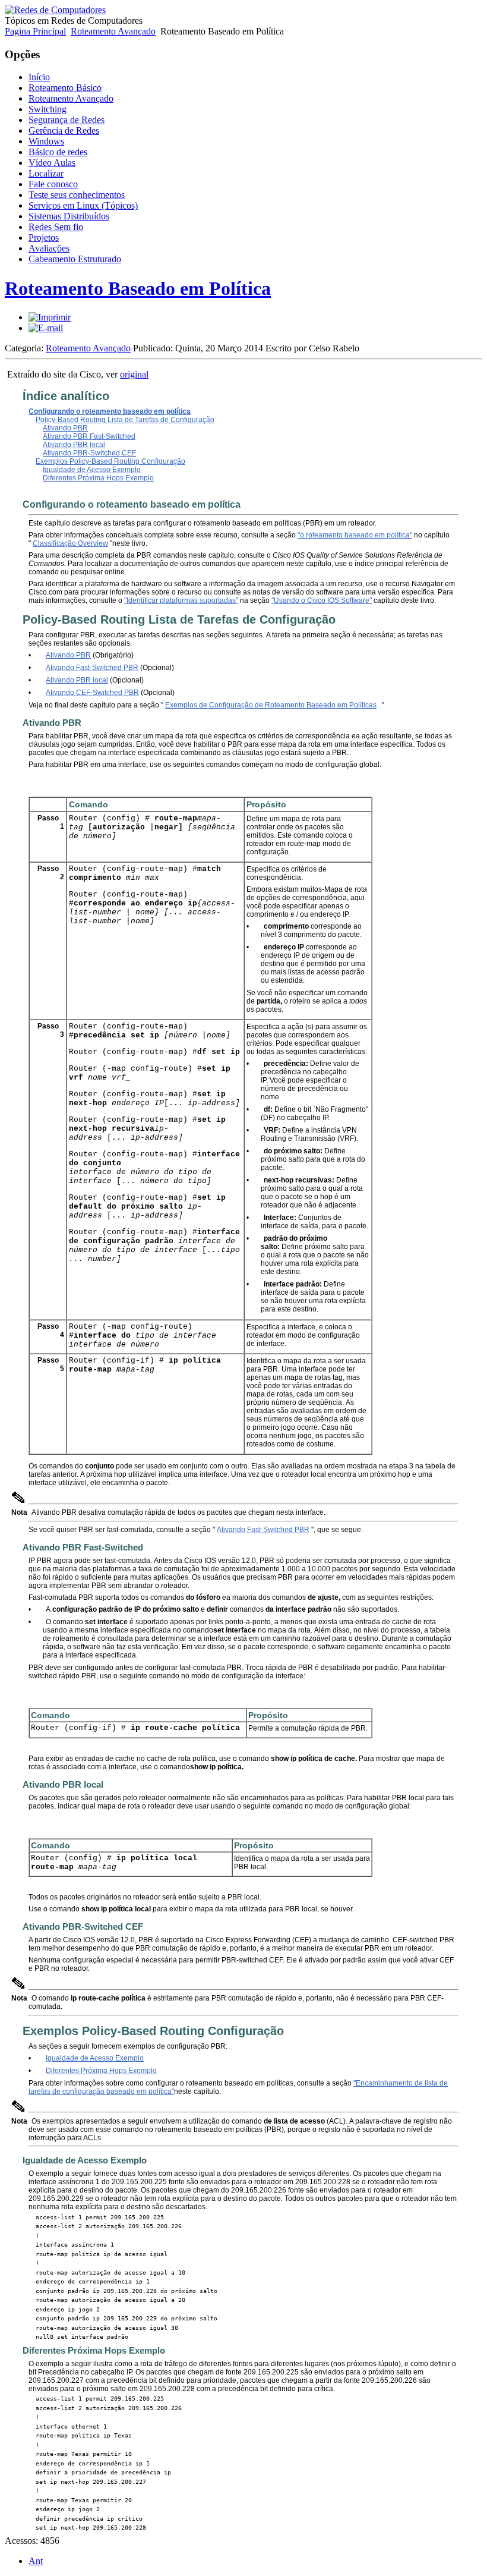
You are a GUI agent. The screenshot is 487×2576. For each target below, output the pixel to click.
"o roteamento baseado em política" (355, 535)
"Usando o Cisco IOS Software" (322, 600)
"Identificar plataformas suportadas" (181, 600)
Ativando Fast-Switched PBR (92, 668)
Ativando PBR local (74, 445)
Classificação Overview (70, 543)
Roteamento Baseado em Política (138, 288)
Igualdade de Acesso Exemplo (92, 470)
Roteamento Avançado (113, 31)
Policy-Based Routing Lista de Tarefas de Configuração (125, 420)
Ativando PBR (65, 428)
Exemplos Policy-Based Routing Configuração (110, 461)
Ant (36, 2561)
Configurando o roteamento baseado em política (110, 411)
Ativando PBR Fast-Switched (89, 436)
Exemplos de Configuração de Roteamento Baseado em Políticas (271, 705)
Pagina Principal (35, 31)
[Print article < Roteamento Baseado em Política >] (50, 317)
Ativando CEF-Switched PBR (92, 693)
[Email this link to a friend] (46, 328)
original (134, 374)
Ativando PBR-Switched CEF (89, 453)
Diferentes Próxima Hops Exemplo (98, 478)
